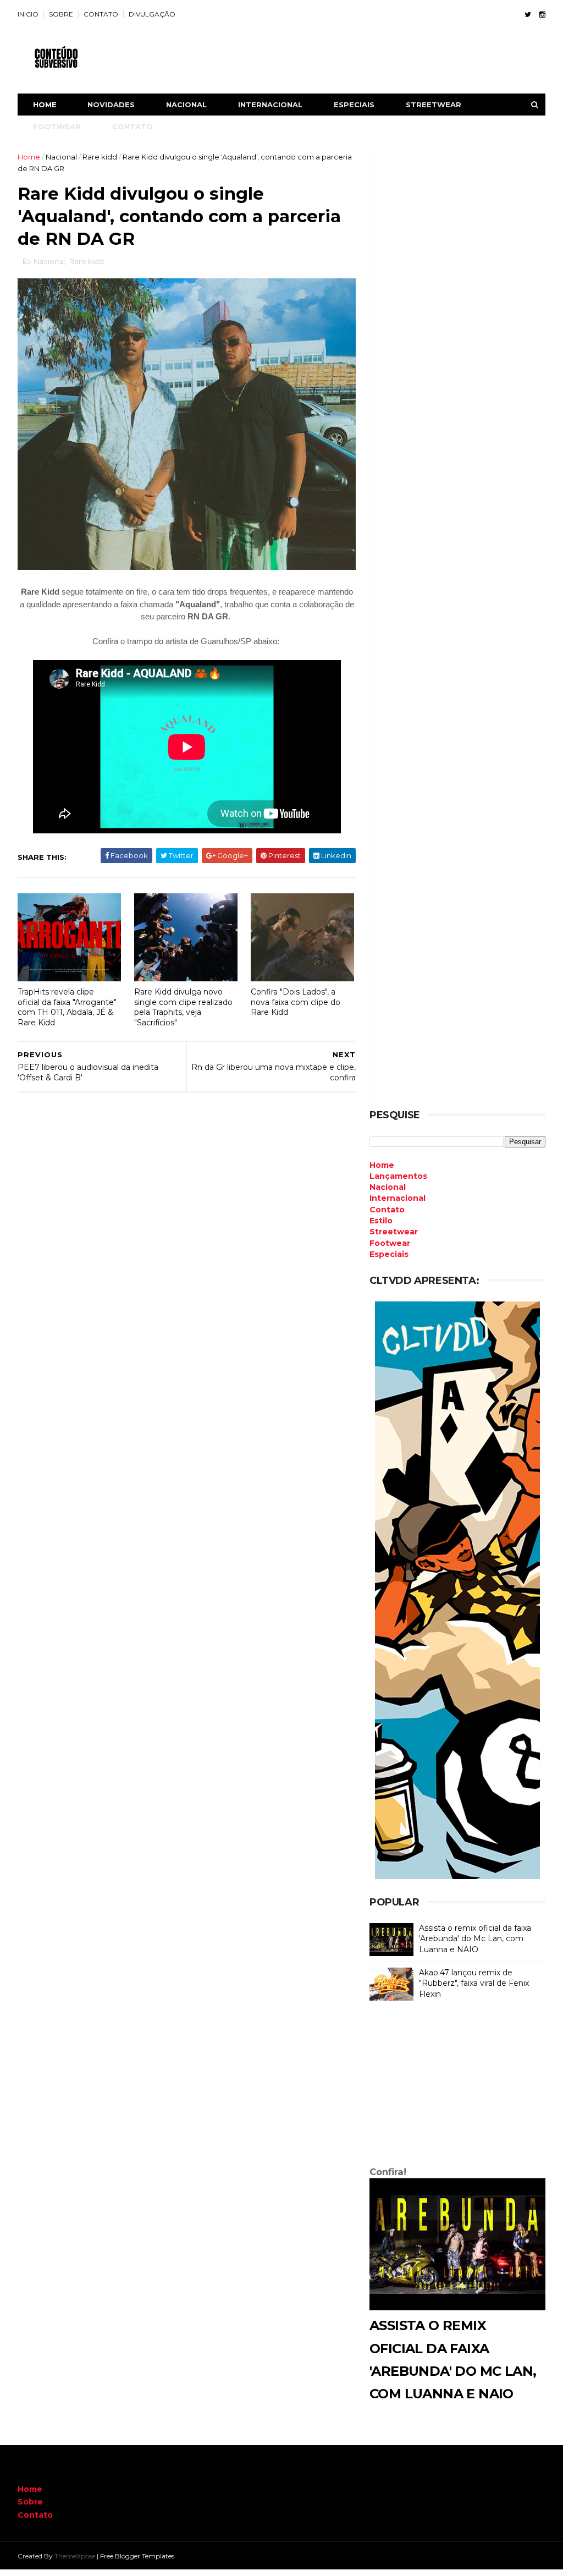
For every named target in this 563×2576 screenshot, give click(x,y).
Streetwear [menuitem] (394, 1232)
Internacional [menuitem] (398, 1198)
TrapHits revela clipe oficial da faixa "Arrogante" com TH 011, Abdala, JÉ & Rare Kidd (67, 1007)
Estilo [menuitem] (381, 1221)
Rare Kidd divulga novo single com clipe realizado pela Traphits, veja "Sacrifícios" (183, 1007)
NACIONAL (186, 105)
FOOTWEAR (57, 127)
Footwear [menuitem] (390, 1243)
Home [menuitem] (382, 1165)
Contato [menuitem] (387, 1210)
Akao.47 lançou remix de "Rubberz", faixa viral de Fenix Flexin (474, 1983)
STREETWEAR (434, 105)
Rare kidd (100, 157)
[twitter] (528, 15)
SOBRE (61, 14)
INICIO (28, 14)
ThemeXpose (75, 2556)
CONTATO (101, 14)
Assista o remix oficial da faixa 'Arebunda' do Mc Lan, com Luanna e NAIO (475, 1939)
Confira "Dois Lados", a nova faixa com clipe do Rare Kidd (296, 1002)
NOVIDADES (111, 105)
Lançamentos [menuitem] (398, 1176)
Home (45, 105)
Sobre (30, 2502)
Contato (35, 2515)
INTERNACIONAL (270, 105)
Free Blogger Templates (137, 2556)
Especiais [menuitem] (389, 1254)
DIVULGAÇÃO (152, 14)
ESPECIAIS (354, 105)
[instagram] (542, 15)
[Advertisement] (457, 2086)
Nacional (61, 157)
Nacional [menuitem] (388, 1187)
